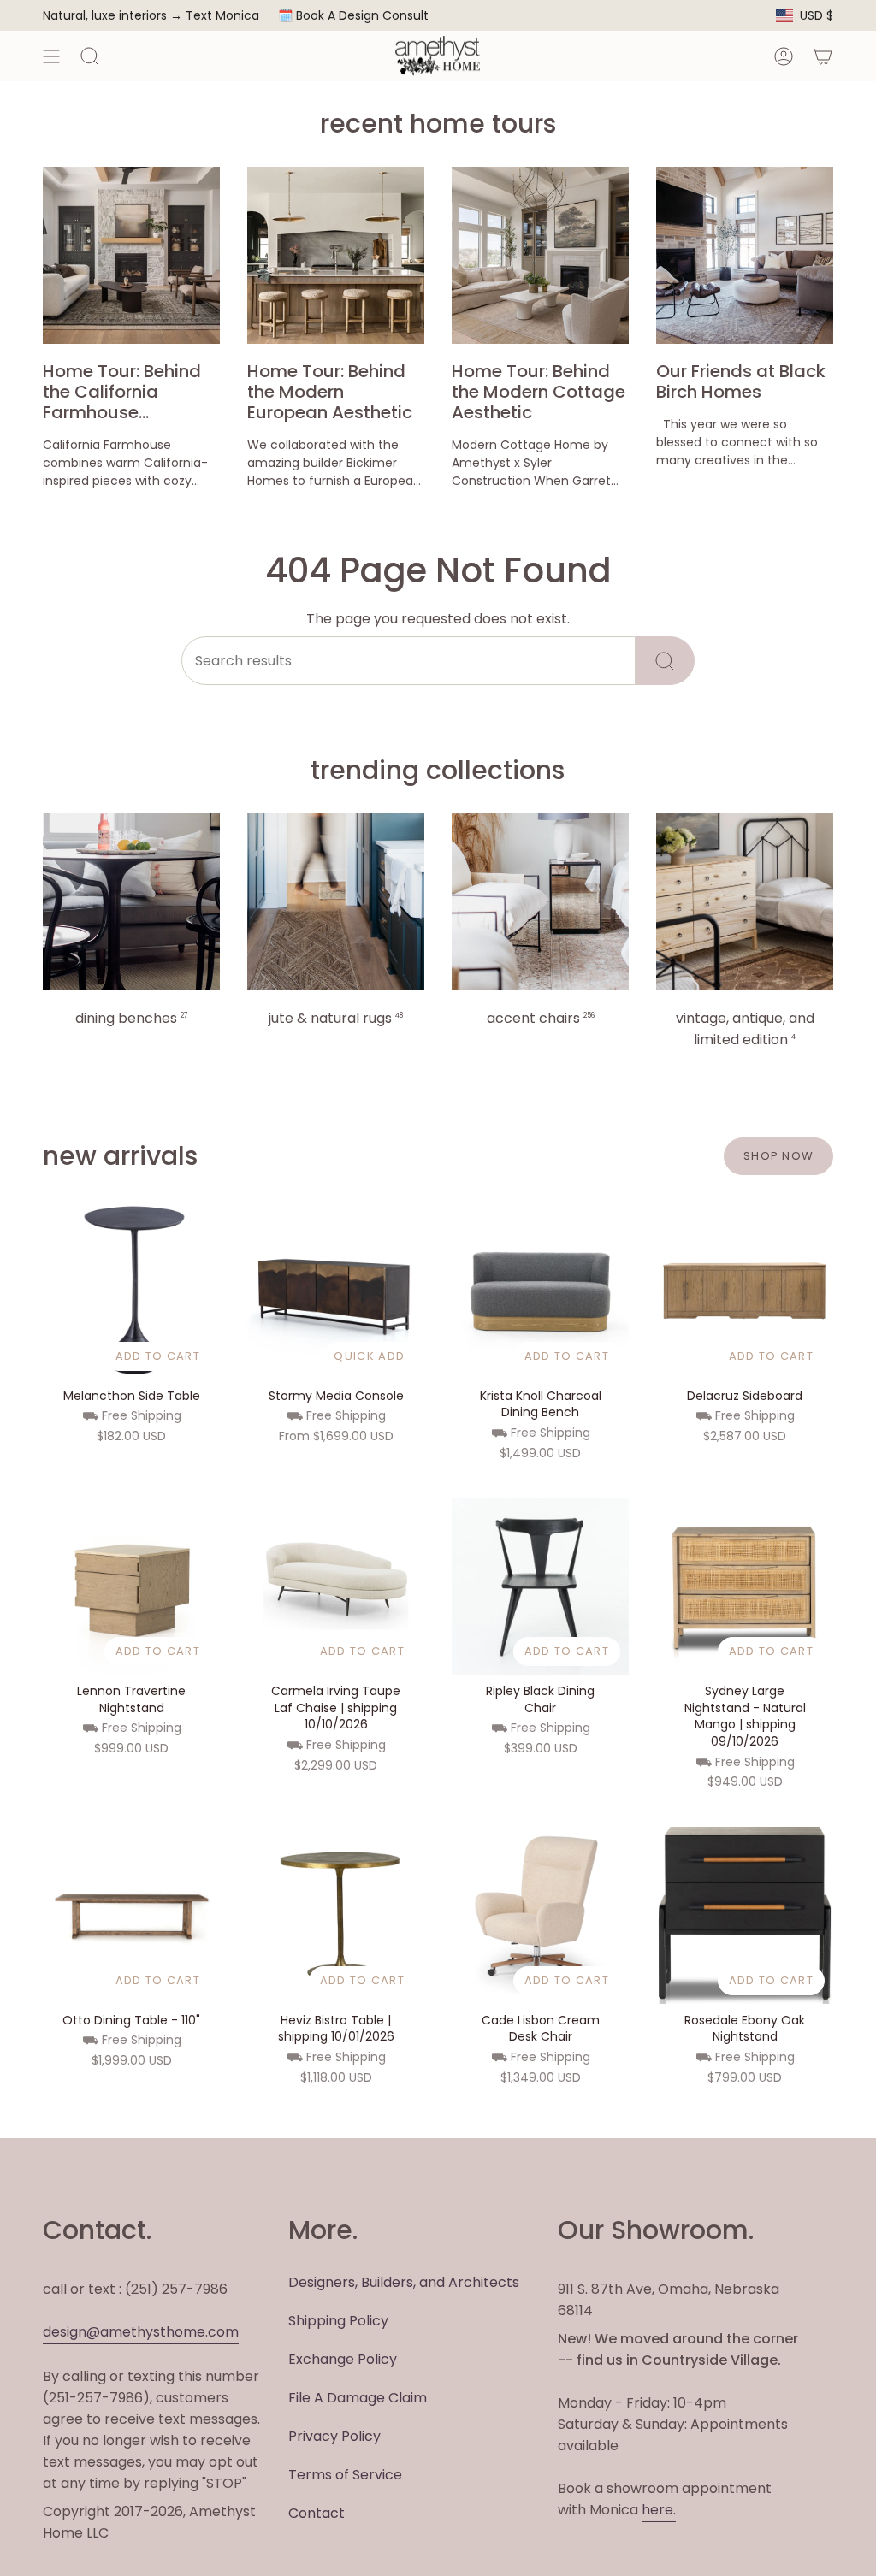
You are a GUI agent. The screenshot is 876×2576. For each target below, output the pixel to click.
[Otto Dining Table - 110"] (131, 1915)
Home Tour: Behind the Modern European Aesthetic (330, 392)
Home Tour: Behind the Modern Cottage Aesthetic (539, 392)
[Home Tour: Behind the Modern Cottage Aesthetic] (540, 255)
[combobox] (408, 661)
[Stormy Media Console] (336, 1291)
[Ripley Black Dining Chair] (540, 1586)
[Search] (665, 661)
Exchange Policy (343, 2359)
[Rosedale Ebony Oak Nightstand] (745, 1915)
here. (659, 2510)
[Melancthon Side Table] (131, 1291)
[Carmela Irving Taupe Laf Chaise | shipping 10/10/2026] (336, 1586)
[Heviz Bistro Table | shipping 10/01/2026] (336, 1915)
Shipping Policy (338, 2321)
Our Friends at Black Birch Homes (741, 381)
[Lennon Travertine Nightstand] (131, 1586)
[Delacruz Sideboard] (745, 1291)
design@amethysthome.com (141, 2332)
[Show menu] (51, 56)
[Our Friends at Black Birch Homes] (745, 255)
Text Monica (222, 16)
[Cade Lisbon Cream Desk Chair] (540, 1915)
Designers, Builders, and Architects (404, 2282)
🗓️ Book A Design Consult (353, 15)
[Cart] (823, 56)
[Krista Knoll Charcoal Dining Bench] (540, 1291)
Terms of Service (345, 2475)
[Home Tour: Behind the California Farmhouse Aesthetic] (131, 255)
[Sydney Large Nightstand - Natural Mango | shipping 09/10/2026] (745, 1586)
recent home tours (438, 124)
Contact (317, 2513)
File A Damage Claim (358, 2398)
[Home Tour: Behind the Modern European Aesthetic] (336, 255)
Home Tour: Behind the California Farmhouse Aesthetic (122, 392)
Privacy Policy (334, 2436)
